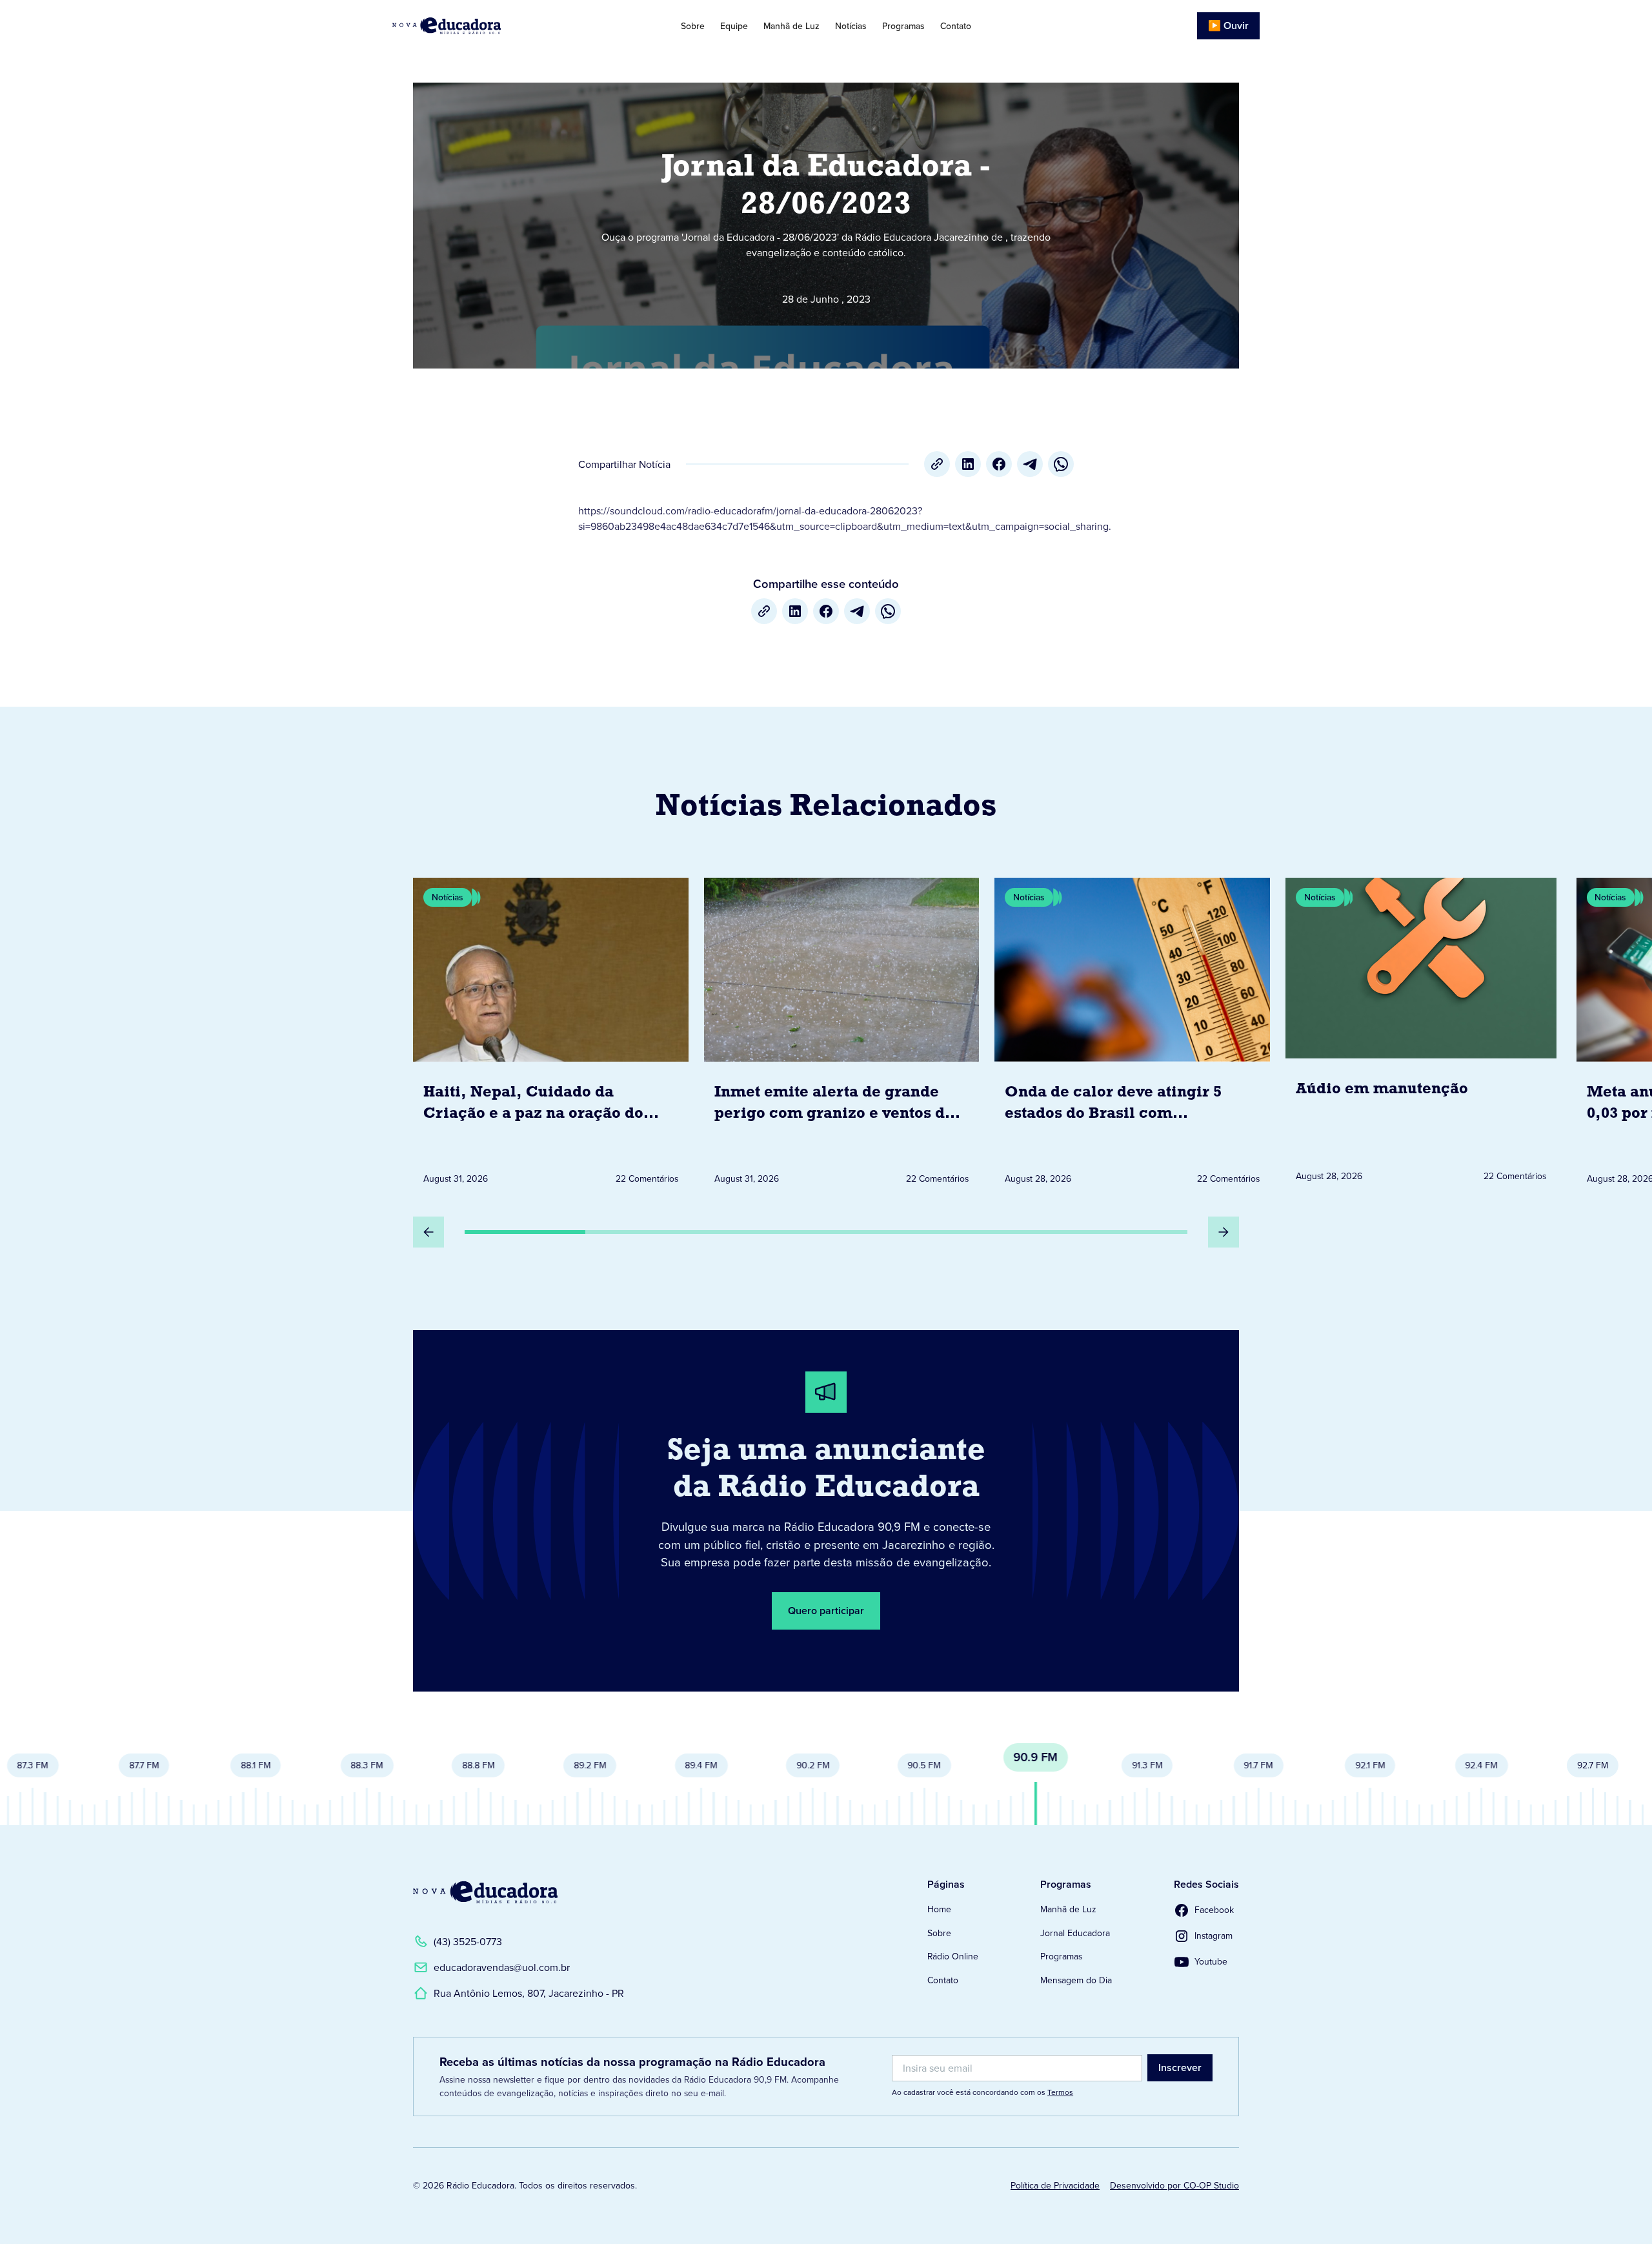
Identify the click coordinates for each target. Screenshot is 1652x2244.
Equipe (734, 26)
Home (939, 1909)
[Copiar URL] (937, 464)
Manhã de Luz (791, 26)
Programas (903, 26)
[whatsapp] (1061, 464)
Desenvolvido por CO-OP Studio (1174, 2185)
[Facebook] (999, 464)
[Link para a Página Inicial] (485, 1892)
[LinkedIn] (968, 464)
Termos (1060, 2092)
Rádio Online (953, 1956)
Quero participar (826, 1611)
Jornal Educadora (1075, 1933)
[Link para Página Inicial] (483, 26)
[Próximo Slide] (1224, 1232)
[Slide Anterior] (428, 1232)
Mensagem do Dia (1076, 1980)
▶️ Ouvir (1228, 25)
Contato (956, 26)
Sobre (693, 26)
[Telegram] (1030, 464)
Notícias (851, 26)
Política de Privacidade (1055, 2185)
